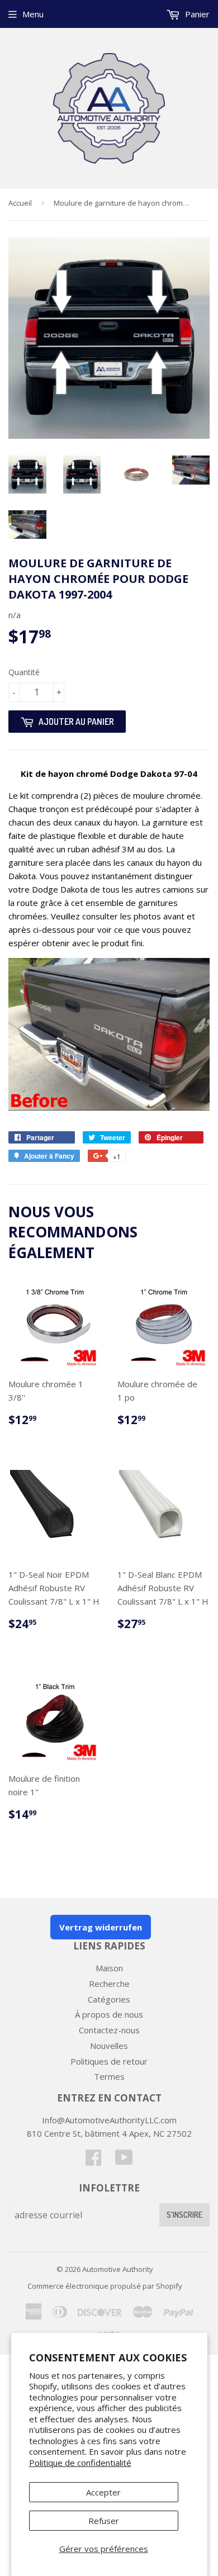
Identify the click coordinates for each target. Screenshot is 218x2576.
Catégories (109, 1999)
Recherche (109, 1984)
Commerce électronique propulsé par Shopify (105, 2286)
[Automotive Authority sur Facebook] (93, 2161)
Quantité (24, 672)
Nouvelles (109, 2046)
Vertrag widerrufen (101, 1927)
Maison (109, 1968)
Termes (109, 2076)
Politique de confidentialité (80, 2463)
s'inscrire (184, 2215)
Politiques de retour (109, 2061)
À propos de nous (109, 2014)
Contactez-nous (109, 2030)
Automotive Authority (118, 2269)
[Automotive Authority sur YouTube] (124, 2161)
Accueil (20, 203)
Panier (196, 14)
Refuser (104, 2521)
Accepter (103, 2492)
